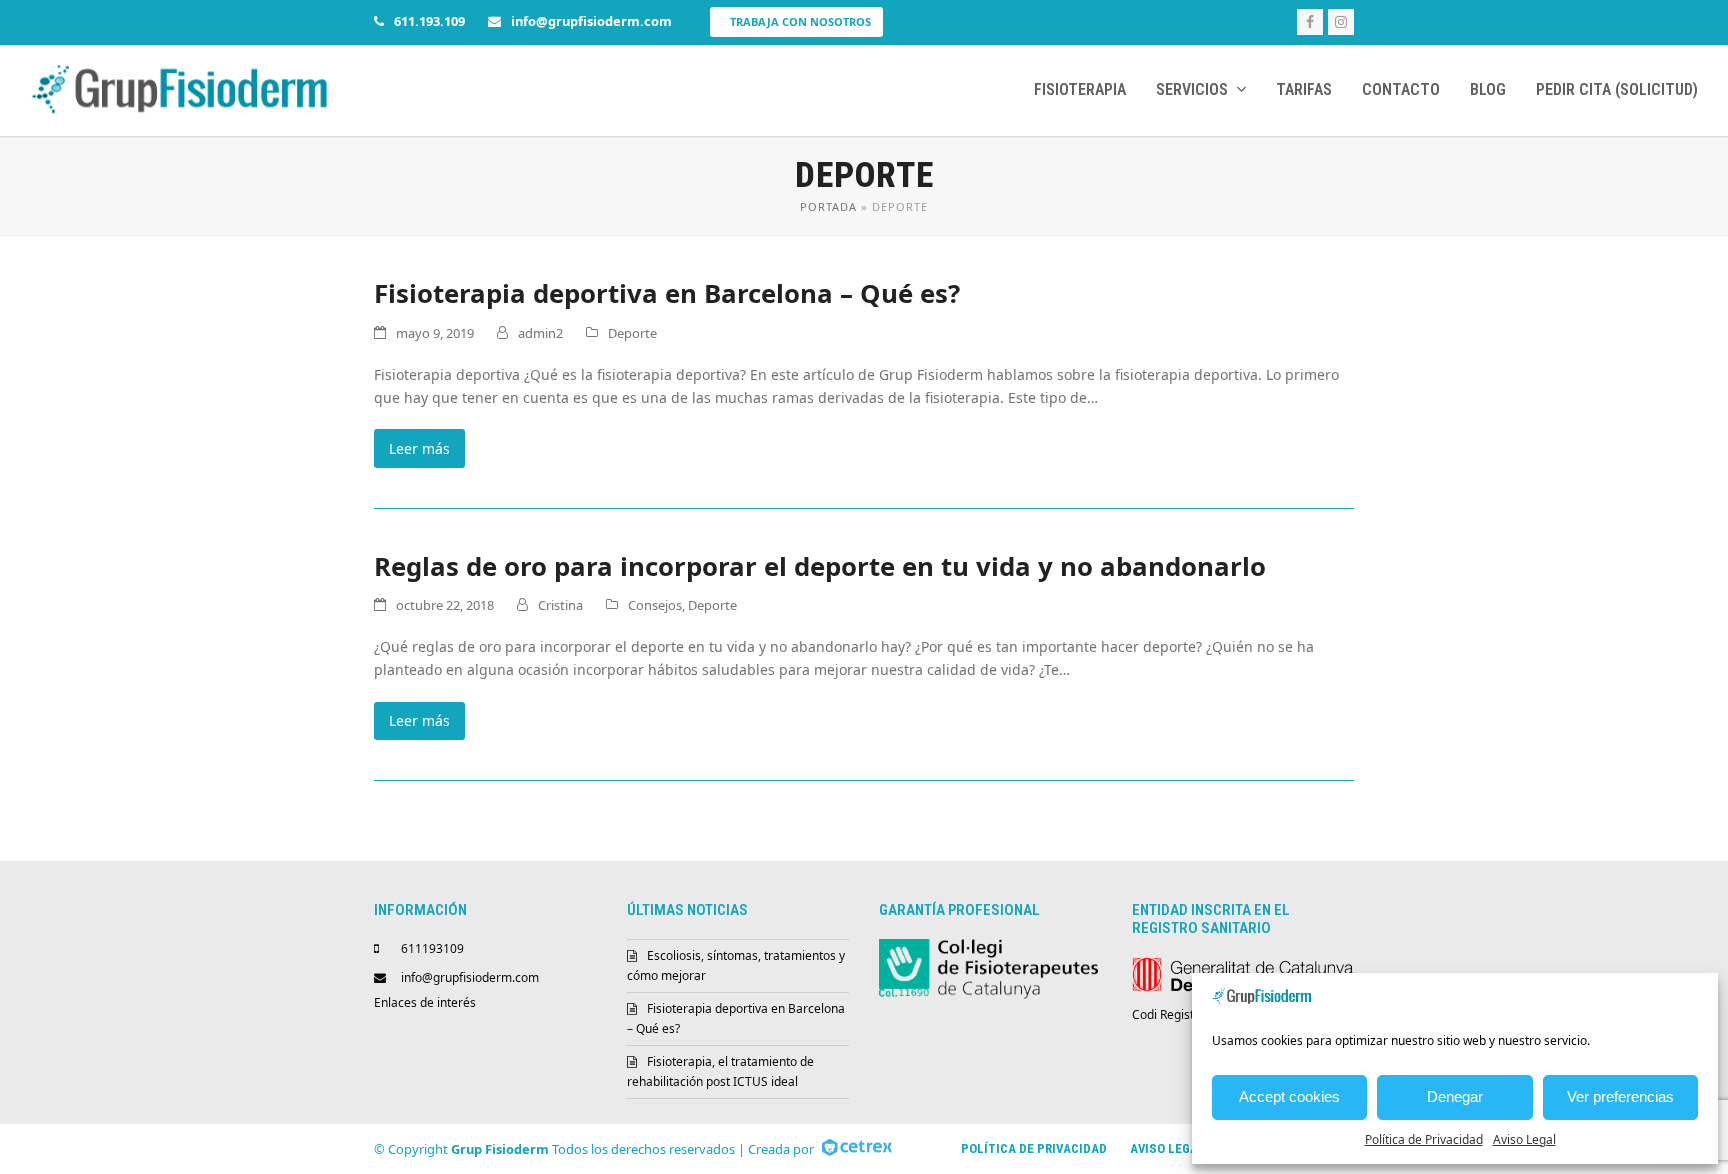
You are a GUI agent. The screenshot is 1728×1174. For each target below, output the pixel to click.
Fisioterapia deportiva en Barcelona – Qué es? (667, 293)
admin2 (540, 333)
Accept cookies (1289, 1096)
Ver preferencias (1620, 1096)
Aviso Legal (1524, 1139)
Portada (828, 206)
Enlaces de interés (425, 1002)
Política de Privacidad (1424, 1139)
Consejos (655, 605)
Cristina (560, 605)
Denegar (1455, 1096)
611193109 (432, 948)
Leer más (419, 448)
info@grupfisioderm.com (470, 977)
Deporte (632, 333)
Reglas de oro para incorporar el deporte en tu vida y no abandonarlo (820, 566)
